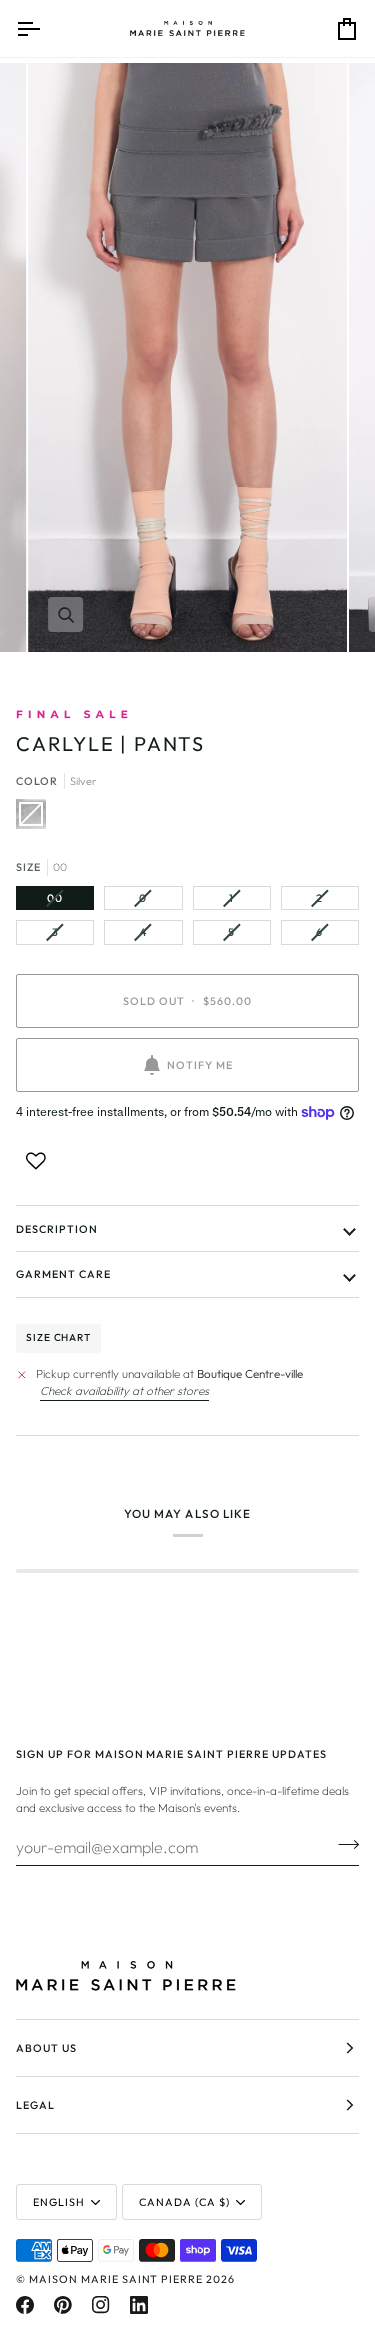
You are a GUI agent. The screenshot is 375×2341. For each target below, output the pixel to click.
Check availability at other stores (124, 1390)
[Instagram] (101, 2305)
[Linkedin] (139, 2305)
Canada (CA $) (184, 2202)
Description (57, 1229)
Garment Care (63, 1274)
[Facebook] (25, 2305)
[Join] (342, 1844)
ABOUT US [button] (46, 2048)
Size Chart (58, 1337)
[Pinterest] (63, 2305)
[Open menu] (46, 28)
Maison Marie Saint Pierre (116, 2279)
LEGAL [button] (35, 2105)
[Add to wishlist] (36, 1161)
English (59, 2202)
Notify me (200, 1065)
